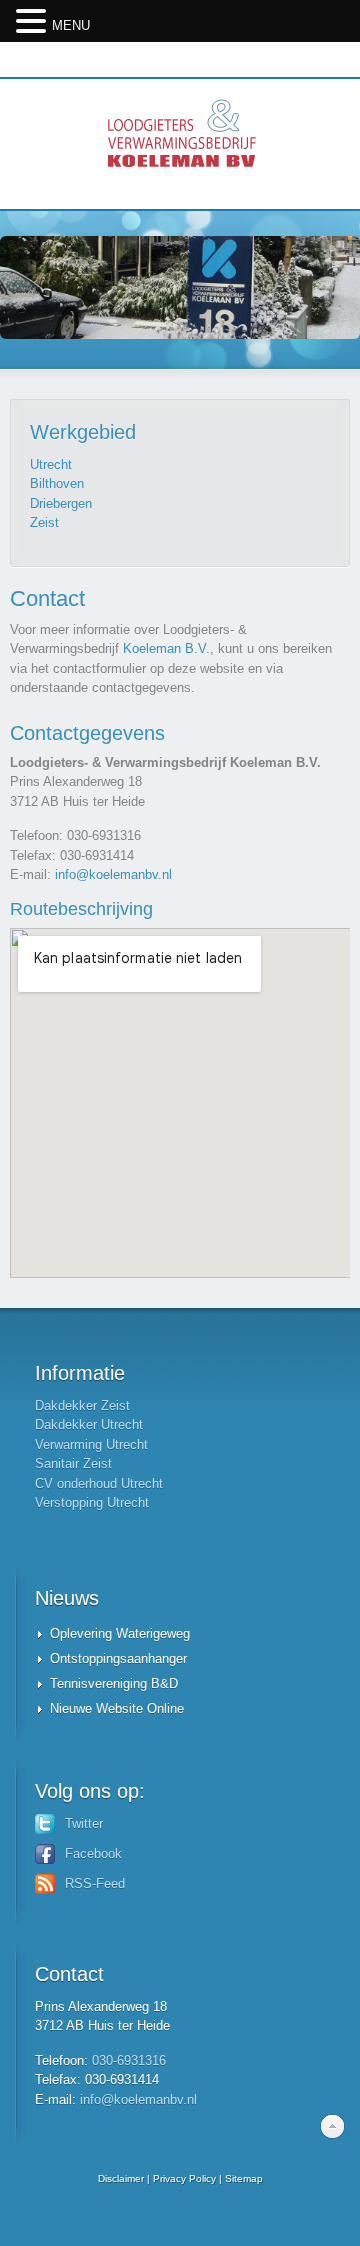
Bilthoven (57, 483)
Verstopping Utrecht (92, 1502)
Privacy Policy (184, 2178)
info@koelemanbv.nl (113, 874)
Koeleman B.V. (166, 648)
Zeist (44, 522)
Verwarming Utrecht (91, 1444)
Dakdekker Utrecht (89, 1424)
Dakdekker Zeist (82, 1405)
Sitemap (244, 2178)
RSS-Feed (95, 1883)
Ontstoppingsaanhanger (118, 1658)
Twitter (84, 1823)
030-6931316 (129, 2060)
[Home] (180, 144)
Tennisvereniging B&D (114, 1683)
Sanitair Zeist (73, 1463)
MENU (71, 25)
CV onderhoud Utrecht (99, 1483)
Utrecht (51, 464)
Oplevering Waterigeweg (120, 1633)
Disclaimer (121, 2178)
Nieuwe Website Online (117, 1708)
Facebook (93, 1853)
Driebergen (61, 503)
